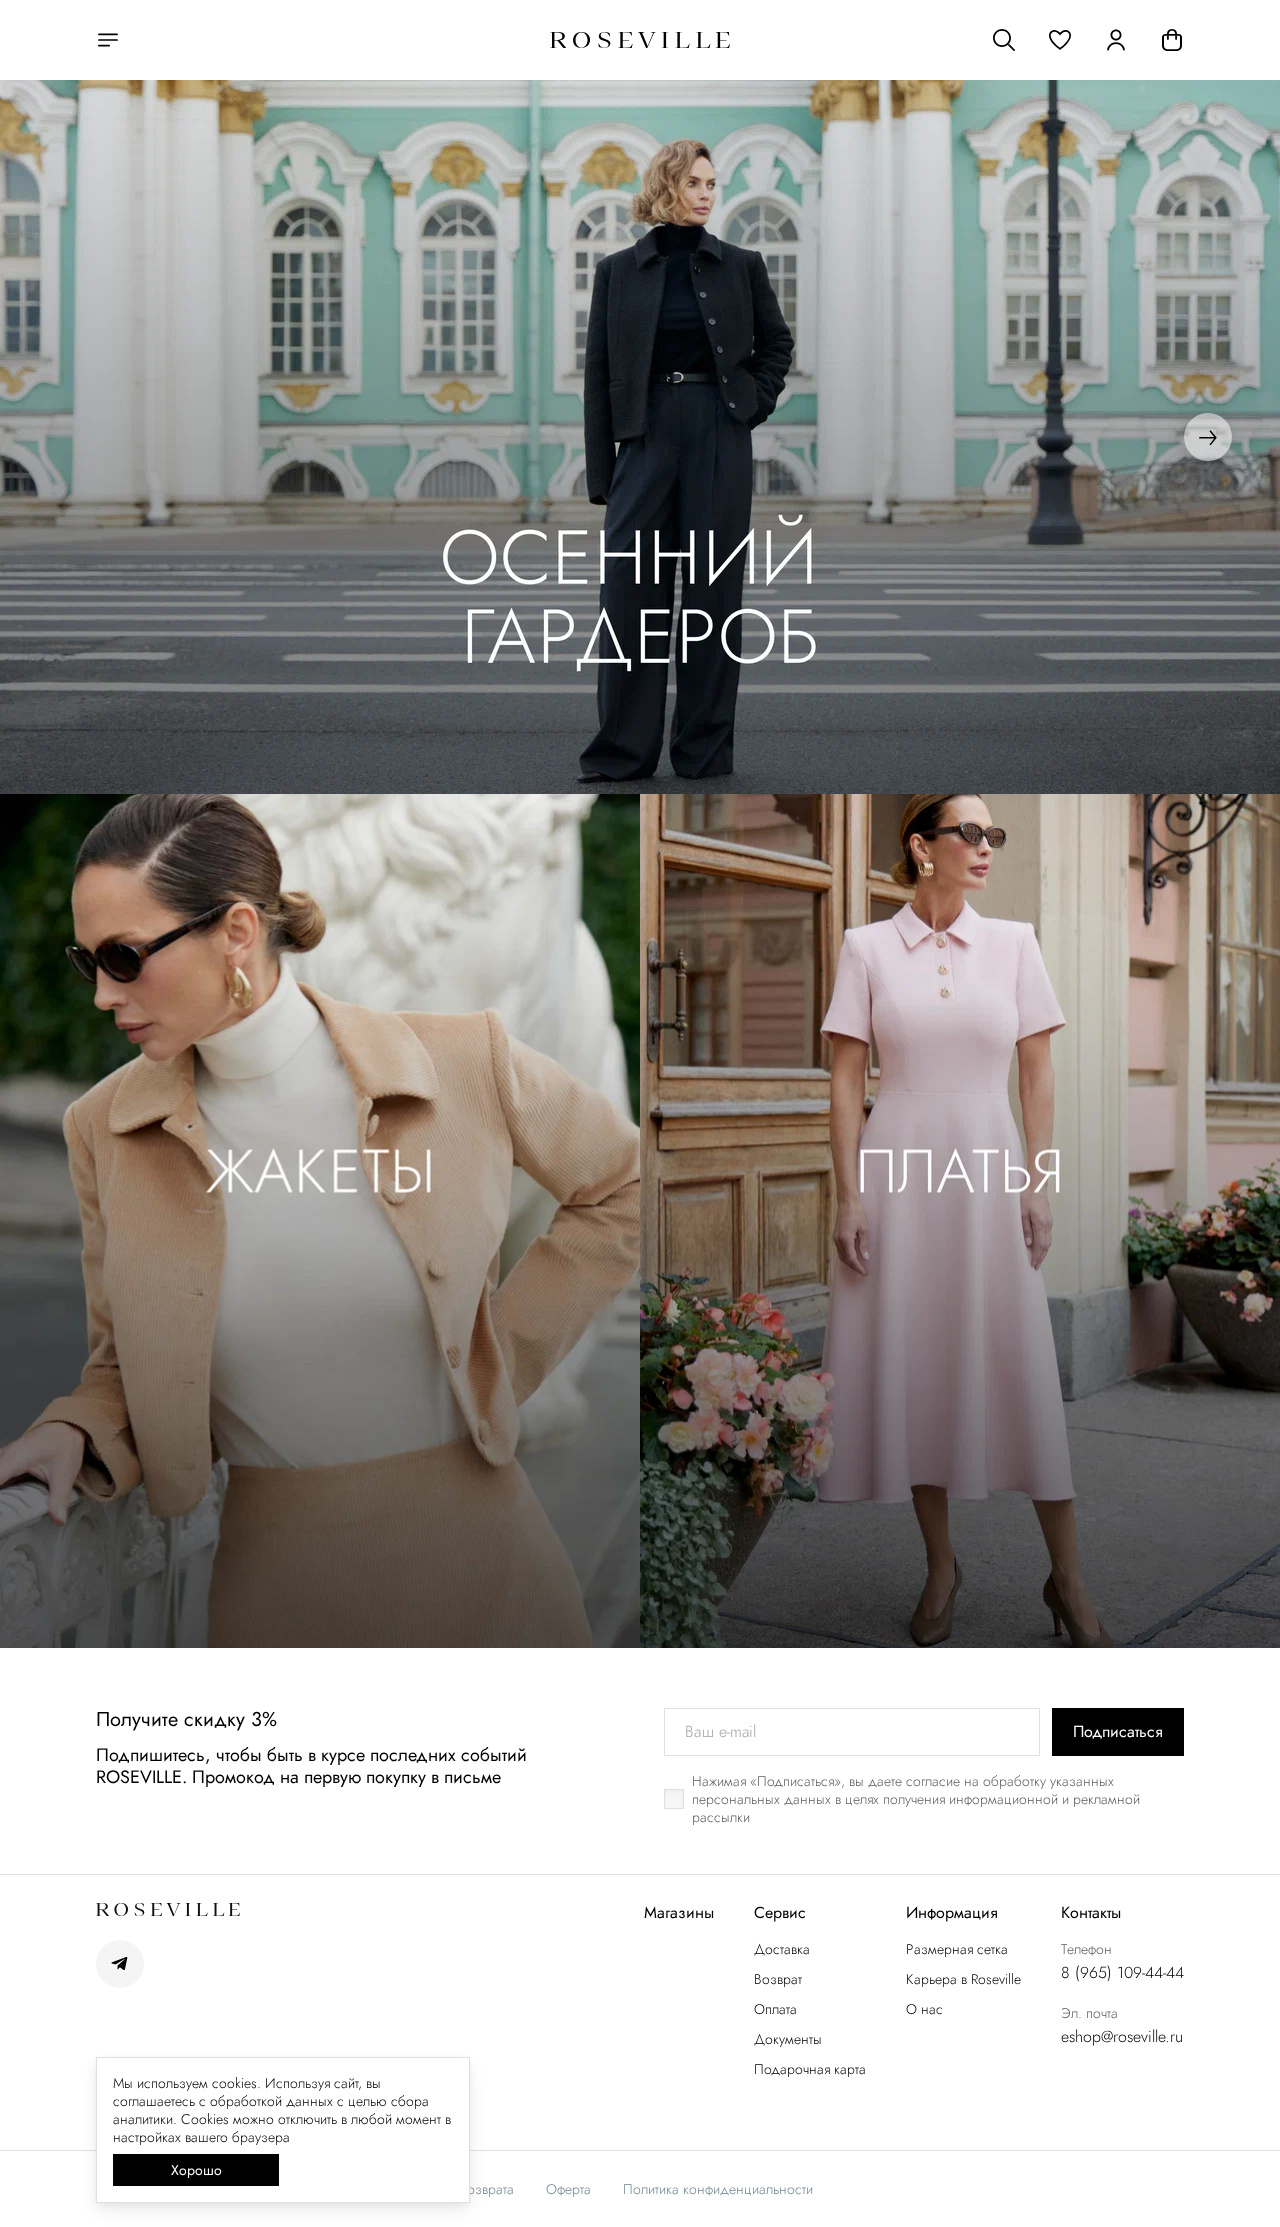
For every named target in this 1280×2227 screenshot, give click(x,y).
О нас (924, 2009)
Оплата (775, 2009)
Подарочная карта (810, 2069)
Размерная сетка (957, 1949)
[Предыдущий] (72, 437)
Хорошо (196, 2170)
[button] (1060, 40)
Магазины (679, 1913)
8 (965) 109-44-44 (1122, 1973)
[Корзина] (1172, 40)
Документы (788, 2039)
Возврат (778, 1979)
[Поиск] (1004, 40)
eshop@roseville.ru (1122, 2037)
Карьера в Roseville (963, 1979)
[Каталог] (108, 40)
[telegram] (120, 1964)
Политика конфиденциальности (718, 2189)
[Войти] (1116, 40)
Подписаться (1118, 1731)
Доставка (782, 1949)
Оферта (568, 2189)
